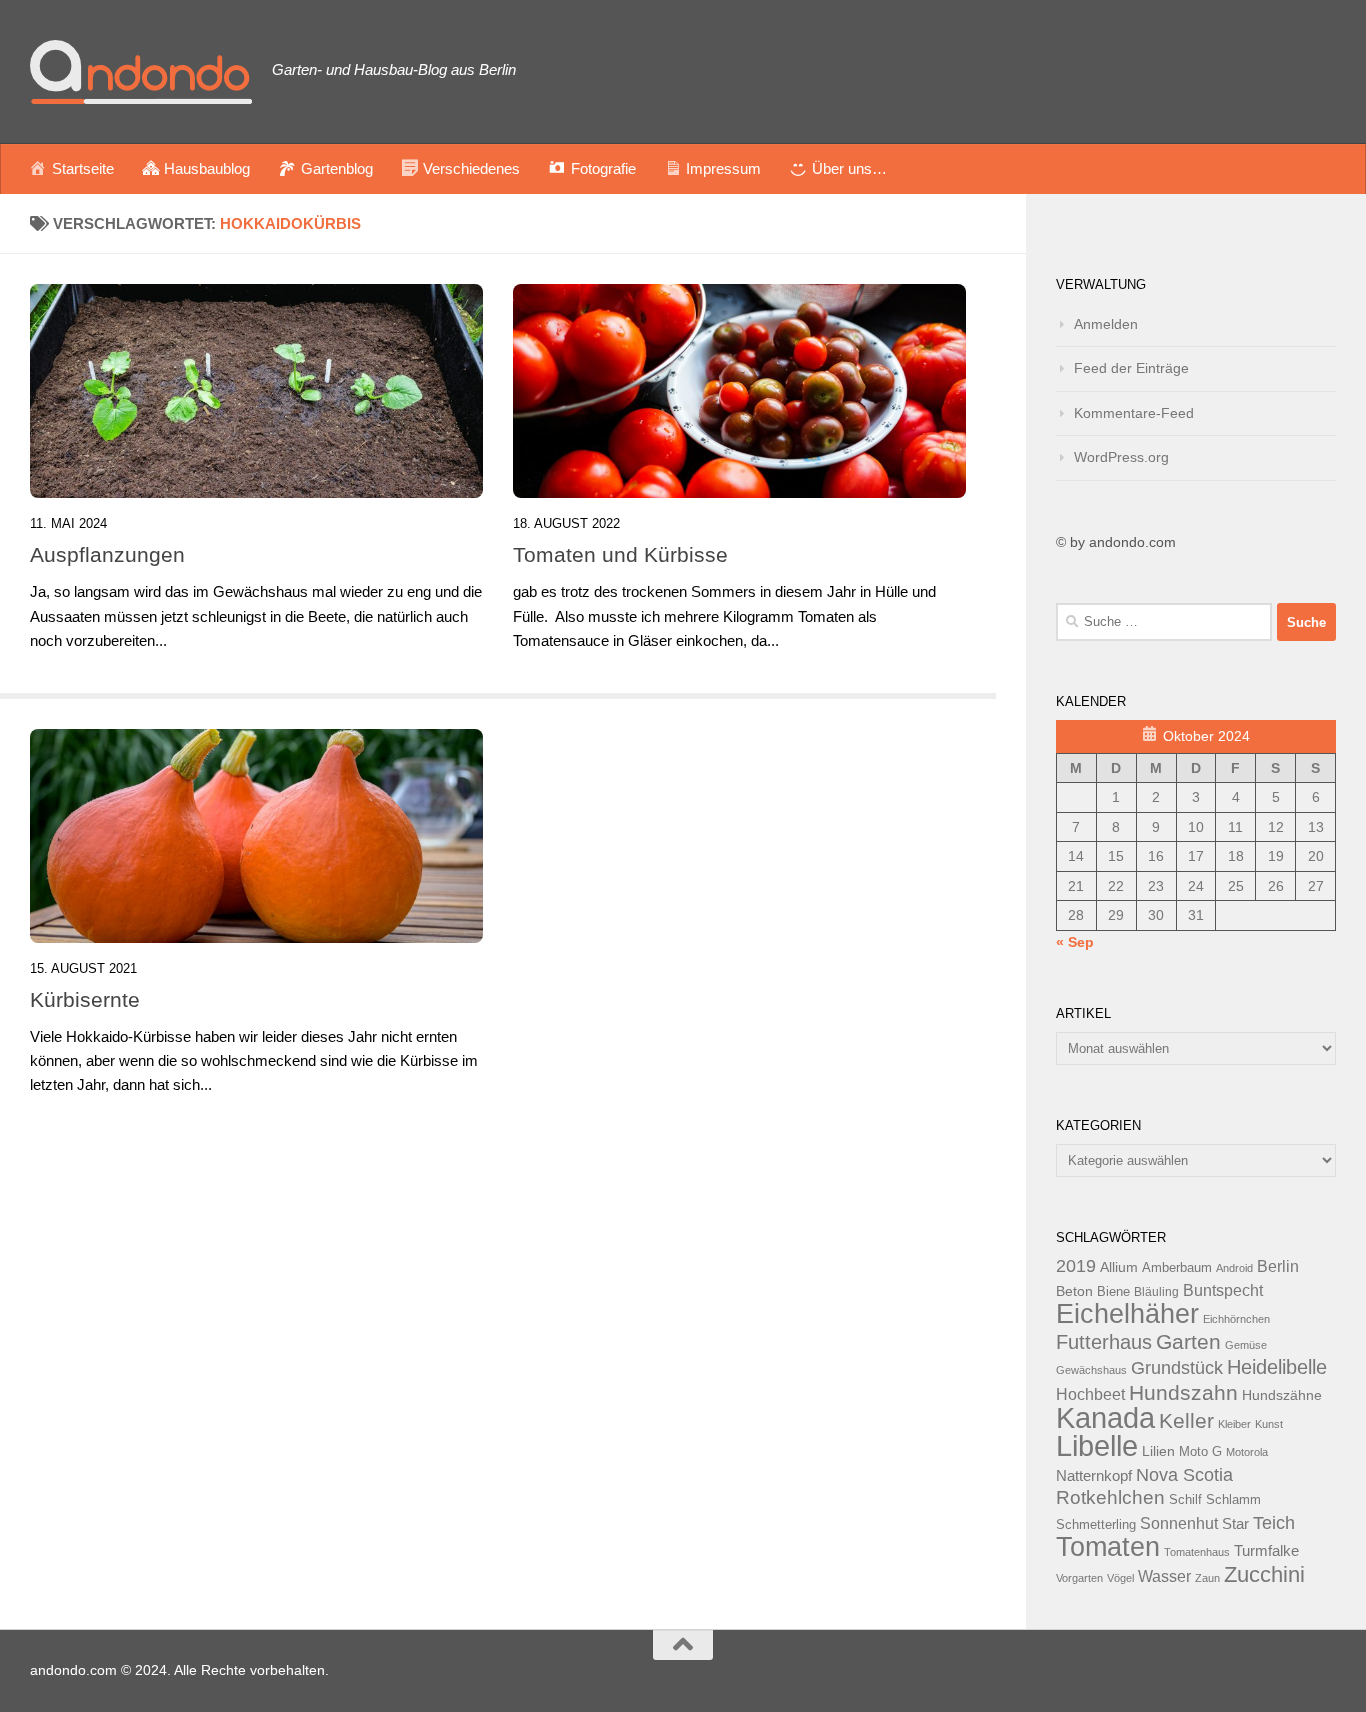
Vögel (1120, 1578)
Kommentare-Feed (1134, 413)
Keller (1186, 1420)
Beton (1074, 1291)
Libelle (1097, 1445)
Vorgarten (1079, 1578)
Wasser (1164, 1576)
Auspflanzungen (107, 554)
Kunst (1269, 1424)
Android (1234, 1268)
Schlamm (1233, 1500)
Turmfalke (1266, 1550)
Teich (1274, 1523)
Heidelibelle (1277, 1367)
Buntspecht (1223, 1290)
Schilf (1185, 1500)
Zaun (1207, 1578)
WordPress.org (1121, 457)
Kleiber (1234, 1424)
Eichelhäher (1127, 1314)
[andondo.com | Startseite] (141, 72)
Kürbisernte (85, 999)
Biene (1113, 1292)
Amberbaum (1177, 1268)
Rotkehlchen (1110, 1497)
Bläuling (1156, 1292)
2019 (1076, 1266)
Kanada (1105, 1418)
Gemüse (1246, 1345)
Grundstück (1177, 1368)
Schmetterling (1096, 1525)
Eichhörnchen (1236, 1319)
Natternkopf (1094, 1475)
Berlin (1278, 1266)
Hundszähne (1282, 1395)
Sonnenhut (1179, 1523)
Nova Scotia (1184, 1475)
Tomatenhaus (1197, 1552)
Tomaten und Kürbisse (620, 554)
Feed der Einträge (1131, 368)
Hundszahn (1183, 1393)
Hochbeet (1090, 1394)
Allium (1119, 1267)
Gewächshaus (1091, 1370)
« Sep (1075, 942)
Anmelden (1106, 324)
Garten (1188, 1341)
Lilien (1158, 1451)
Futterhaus (1104, 1342)
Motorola (1247, 1452)
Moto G (1200, 1452)
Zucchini (1264, 1574)
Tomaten (1108, 1547)
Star (1235, 1523)
